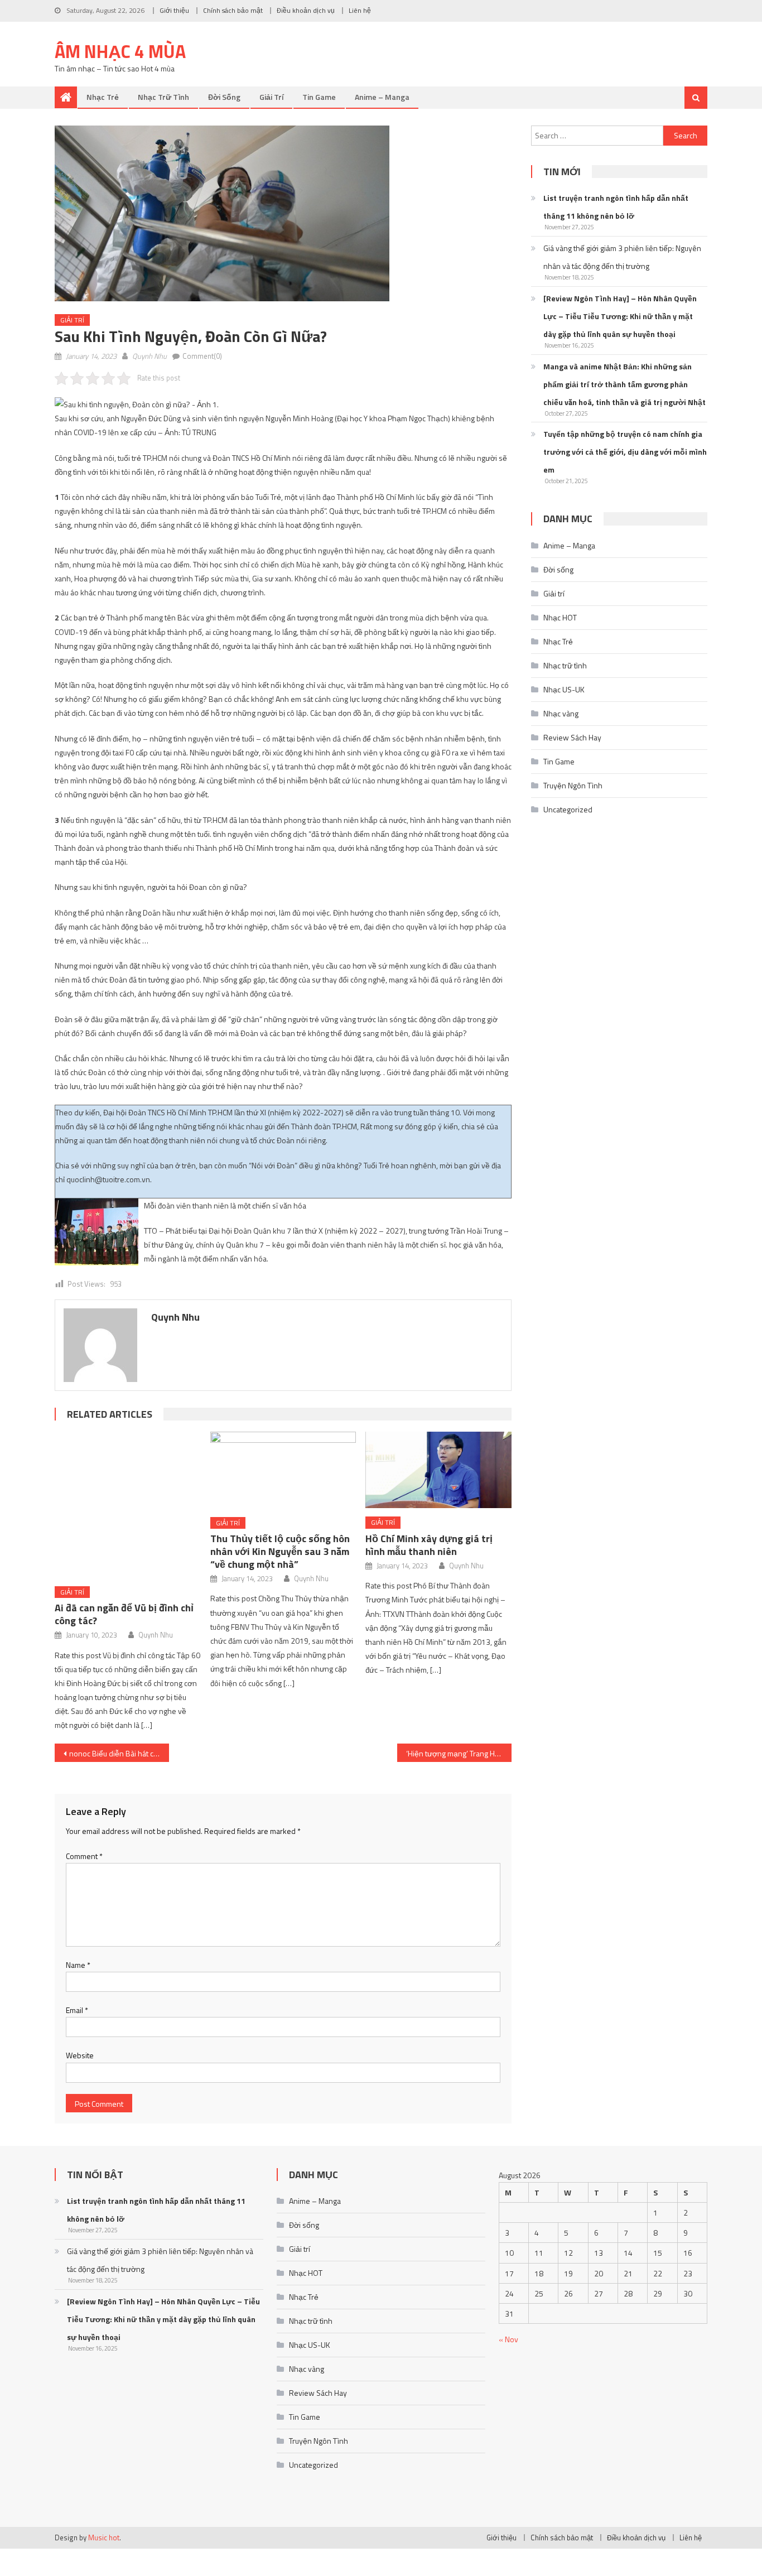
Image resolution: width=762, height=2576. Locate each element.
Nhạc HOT (560, 617)
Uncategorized (568, 809)
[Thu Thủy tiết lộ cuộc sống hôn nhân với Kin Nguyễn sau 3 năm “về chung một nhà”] (283, 1470)
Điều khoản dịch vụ (306, 10)
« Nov (508, 2339)
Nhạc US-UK (564, 689)
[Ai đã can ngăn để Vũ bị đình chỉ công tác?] (128, 1505)
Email (77, 2010)
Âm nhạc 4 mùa (120, 51)
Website (80, 2055)
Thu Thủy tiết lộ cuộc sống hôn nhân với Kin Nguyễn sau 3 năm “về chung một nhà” (280, 1551)
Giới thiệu (174, 10)
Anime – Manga (382, 97)
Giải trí (271, 97)
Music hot (104, 2538)
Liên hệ (360, 10)
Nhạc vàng (561, 713)
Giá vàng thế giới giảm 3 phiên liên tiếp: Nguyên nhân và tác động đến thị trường (622, 257)
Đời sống (224, 97)
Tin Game (319, 97)
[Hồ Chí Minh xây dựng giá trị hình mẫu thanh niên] (438, 1470)
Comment (84, 1856)
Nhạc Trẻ (103, 97)
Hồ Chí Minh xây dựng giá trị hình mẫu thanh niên (429, 1545)
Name (78, 1965)
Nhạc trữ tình (163, 97)
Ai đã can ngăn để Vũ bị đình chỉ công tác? (124, 1614)
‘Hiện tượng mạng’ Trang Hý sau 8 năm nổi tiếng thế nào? (459, 1753)
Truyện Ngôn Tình (573, 785)
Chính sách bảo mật (233, 10)
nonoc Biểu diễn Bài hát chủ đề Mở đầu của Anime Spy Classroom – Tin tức (119, 1753)
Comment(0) (202, 356)
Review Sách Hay (572, 737)
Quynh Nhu (149, 356)
